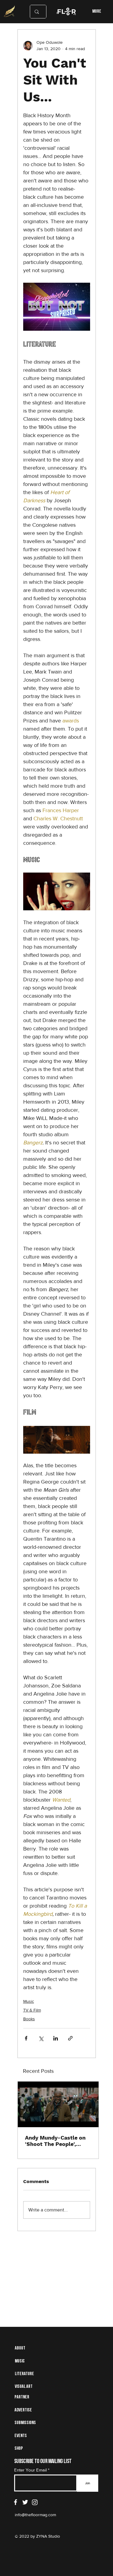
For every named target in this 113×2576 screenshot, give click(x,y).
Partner (22, 2397)
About (20, 2348)
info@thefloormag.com (35, 2515)
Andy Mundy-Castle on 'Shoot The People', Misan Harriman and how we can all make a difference (58, 2141)
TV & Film (32, 2010)
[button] (57, 891)
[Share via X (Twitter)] (41, 2038)
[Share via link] (70, 2038)
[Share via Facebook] (26, 2038)
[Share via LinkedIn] (56, 2038)
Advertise (23, 2410)
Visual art (24, 2387)
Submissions (25, 2423)
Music (29, 2001)
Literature (24, 2374)
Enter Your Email (30, 2470)
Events (21, 2436)
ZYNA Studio (47, 2536)
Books (29, 2019)
